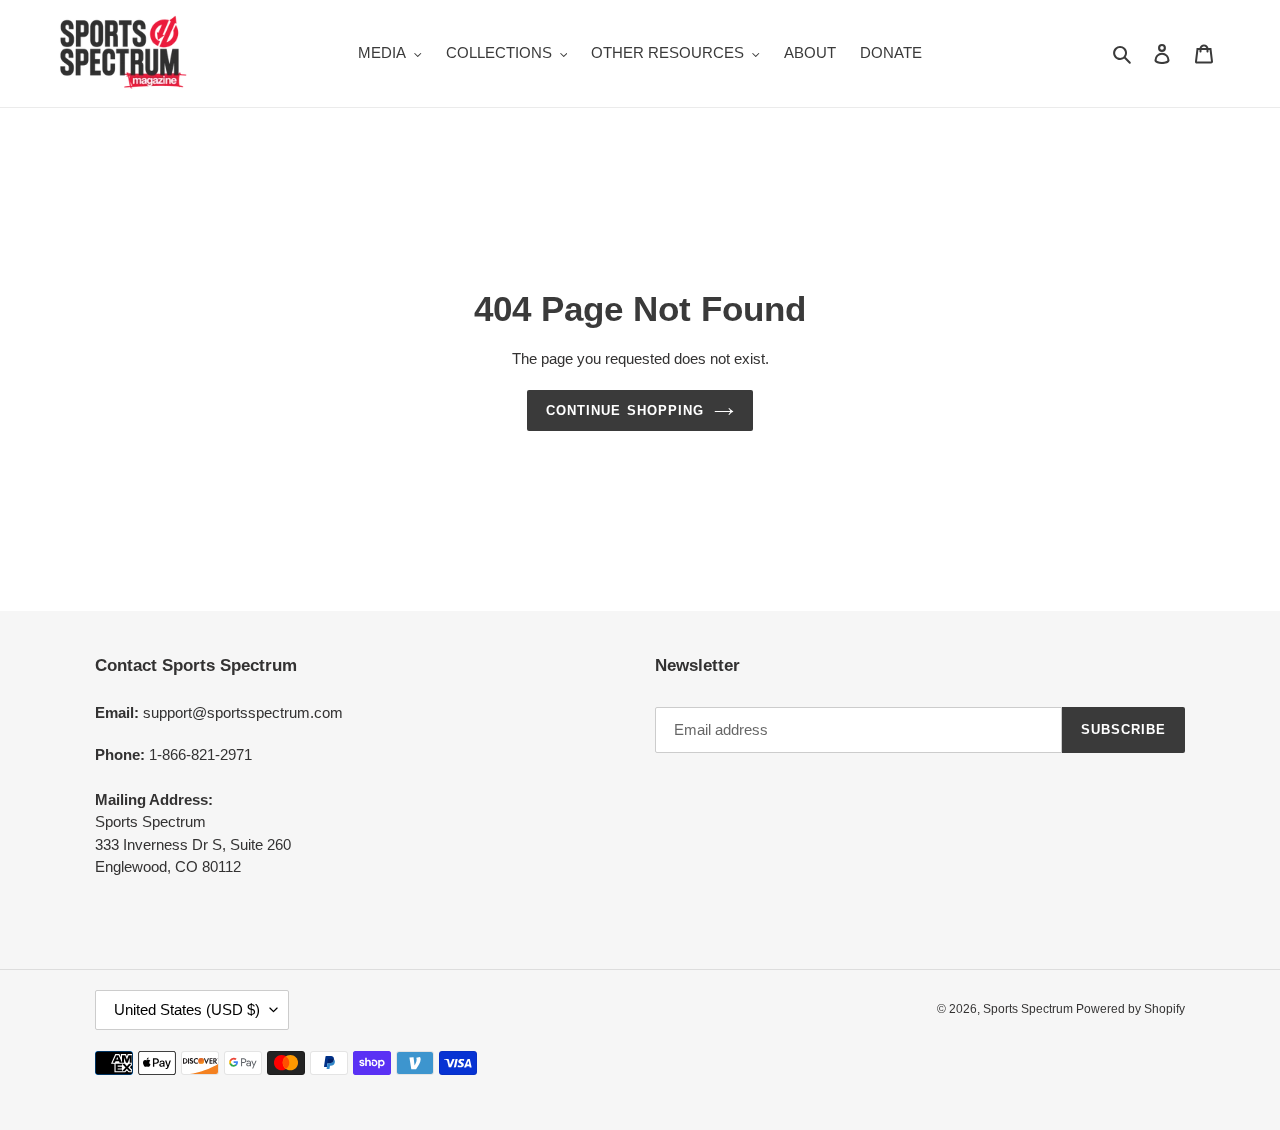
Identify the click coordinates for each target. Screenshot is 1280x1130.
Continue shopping (625, 410)
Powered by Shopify (1130, 1009)
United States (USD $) (187, 1009)
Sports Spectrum (1029, 1009)
